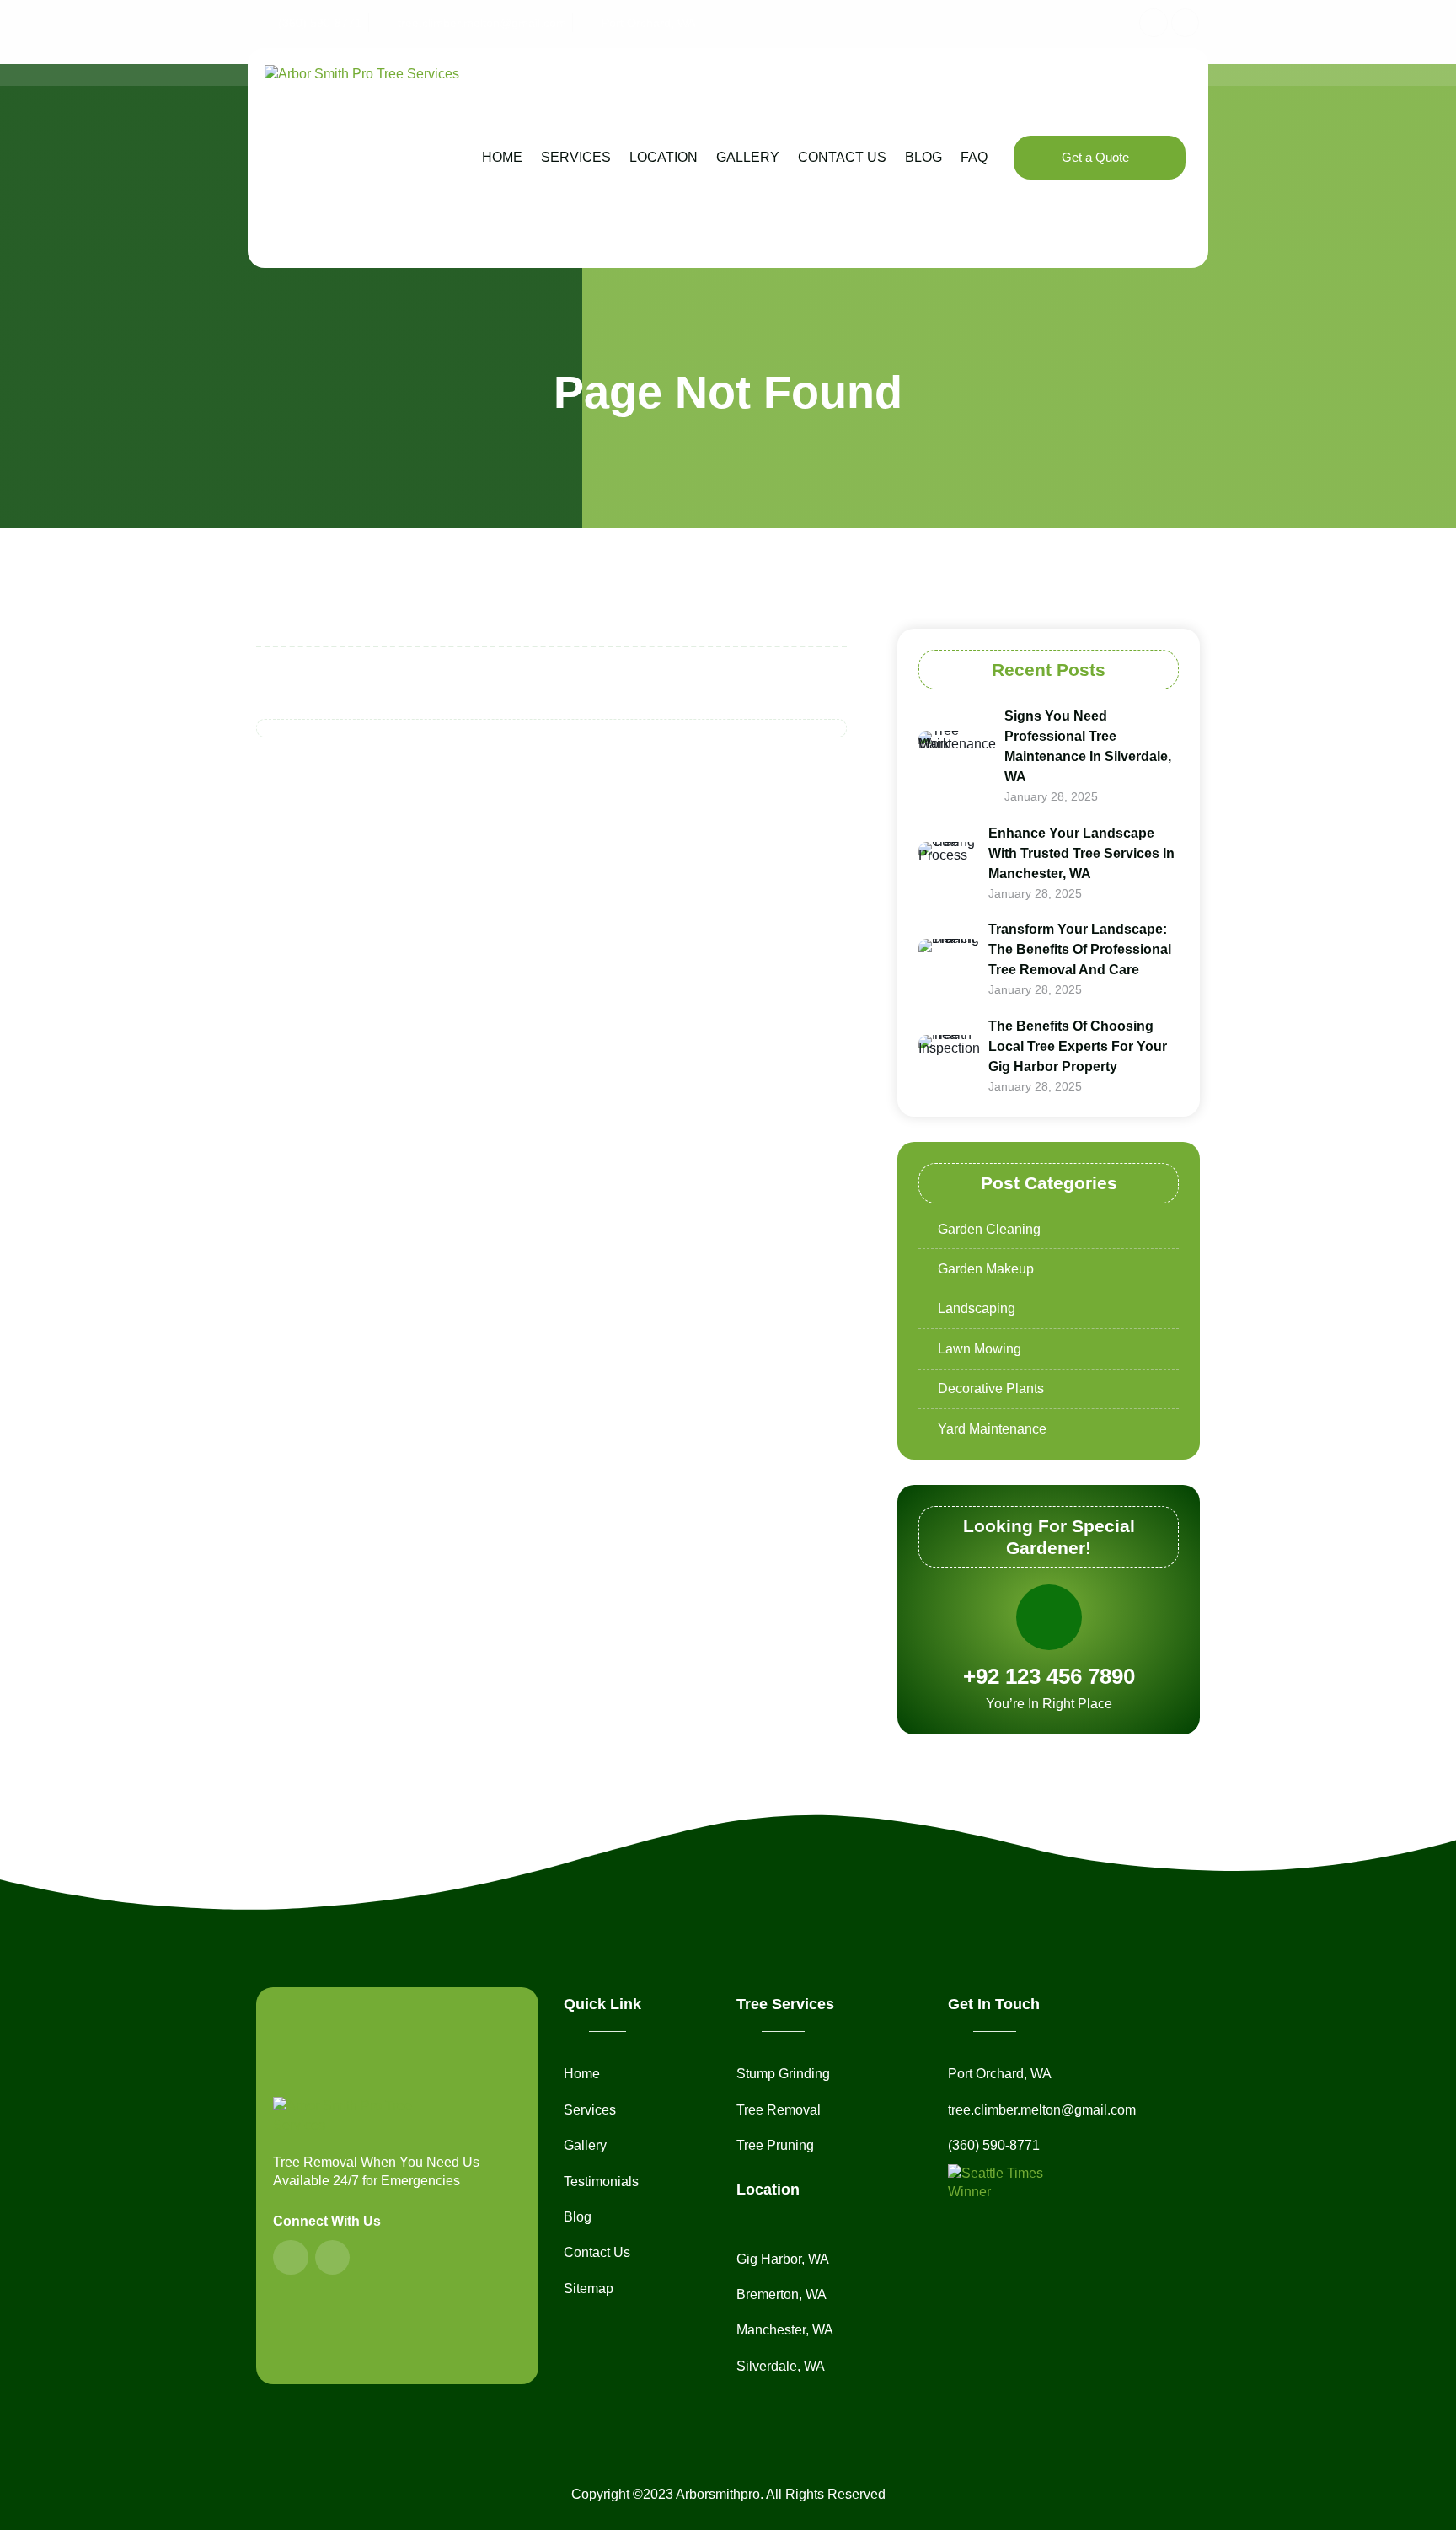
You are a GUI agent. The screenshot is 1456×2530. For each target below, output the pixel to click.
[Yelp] (1186, 23)
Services (576, 157)
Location (664, 157)
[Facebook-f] (1154, 23)
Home (502, 157)
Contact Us (842, 157)
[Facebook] (291, 2258)
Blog (923, 157)
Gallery (748, 157)
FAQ (974, 157)
